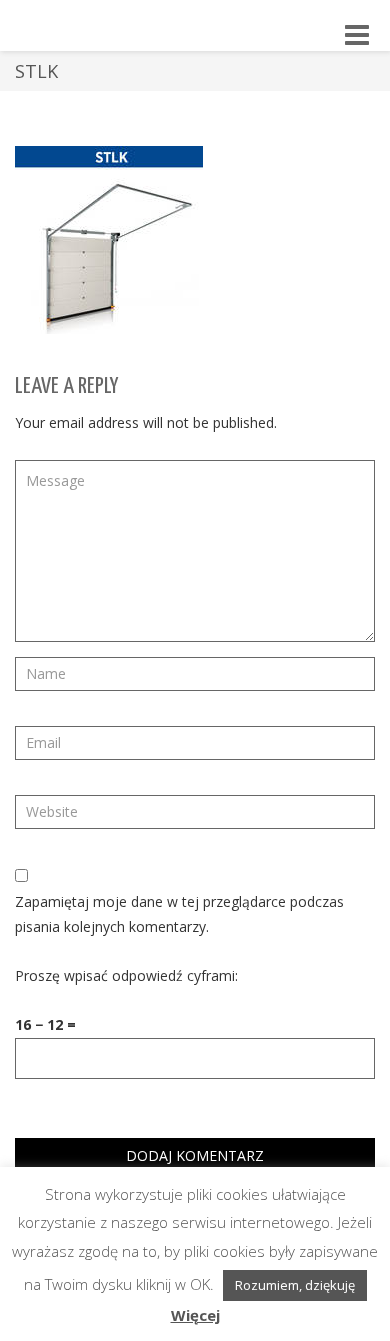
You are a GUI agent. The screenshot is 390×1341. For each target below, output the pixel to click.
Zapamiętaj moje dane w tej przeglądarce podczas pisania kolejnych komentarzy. (179, 914)
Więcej (195, 1315)
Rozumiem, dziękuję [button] (295, 1285)
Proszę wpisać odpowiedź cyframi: (126, 975)
